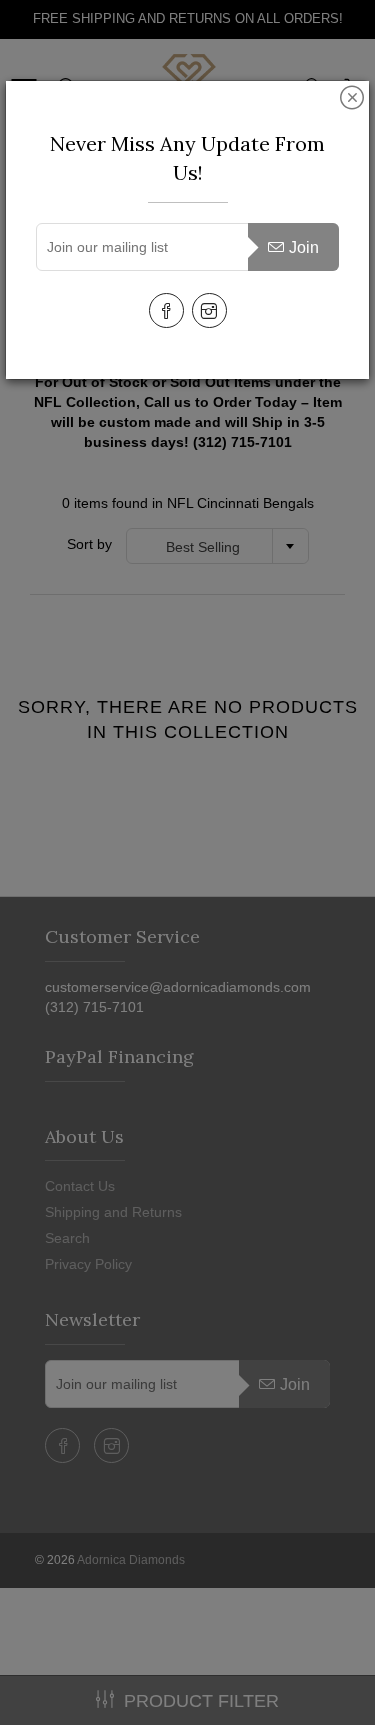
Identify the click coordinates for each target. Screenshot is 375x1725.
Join (304, 247)
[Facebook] (166, 310)
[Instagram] (209, 310)
